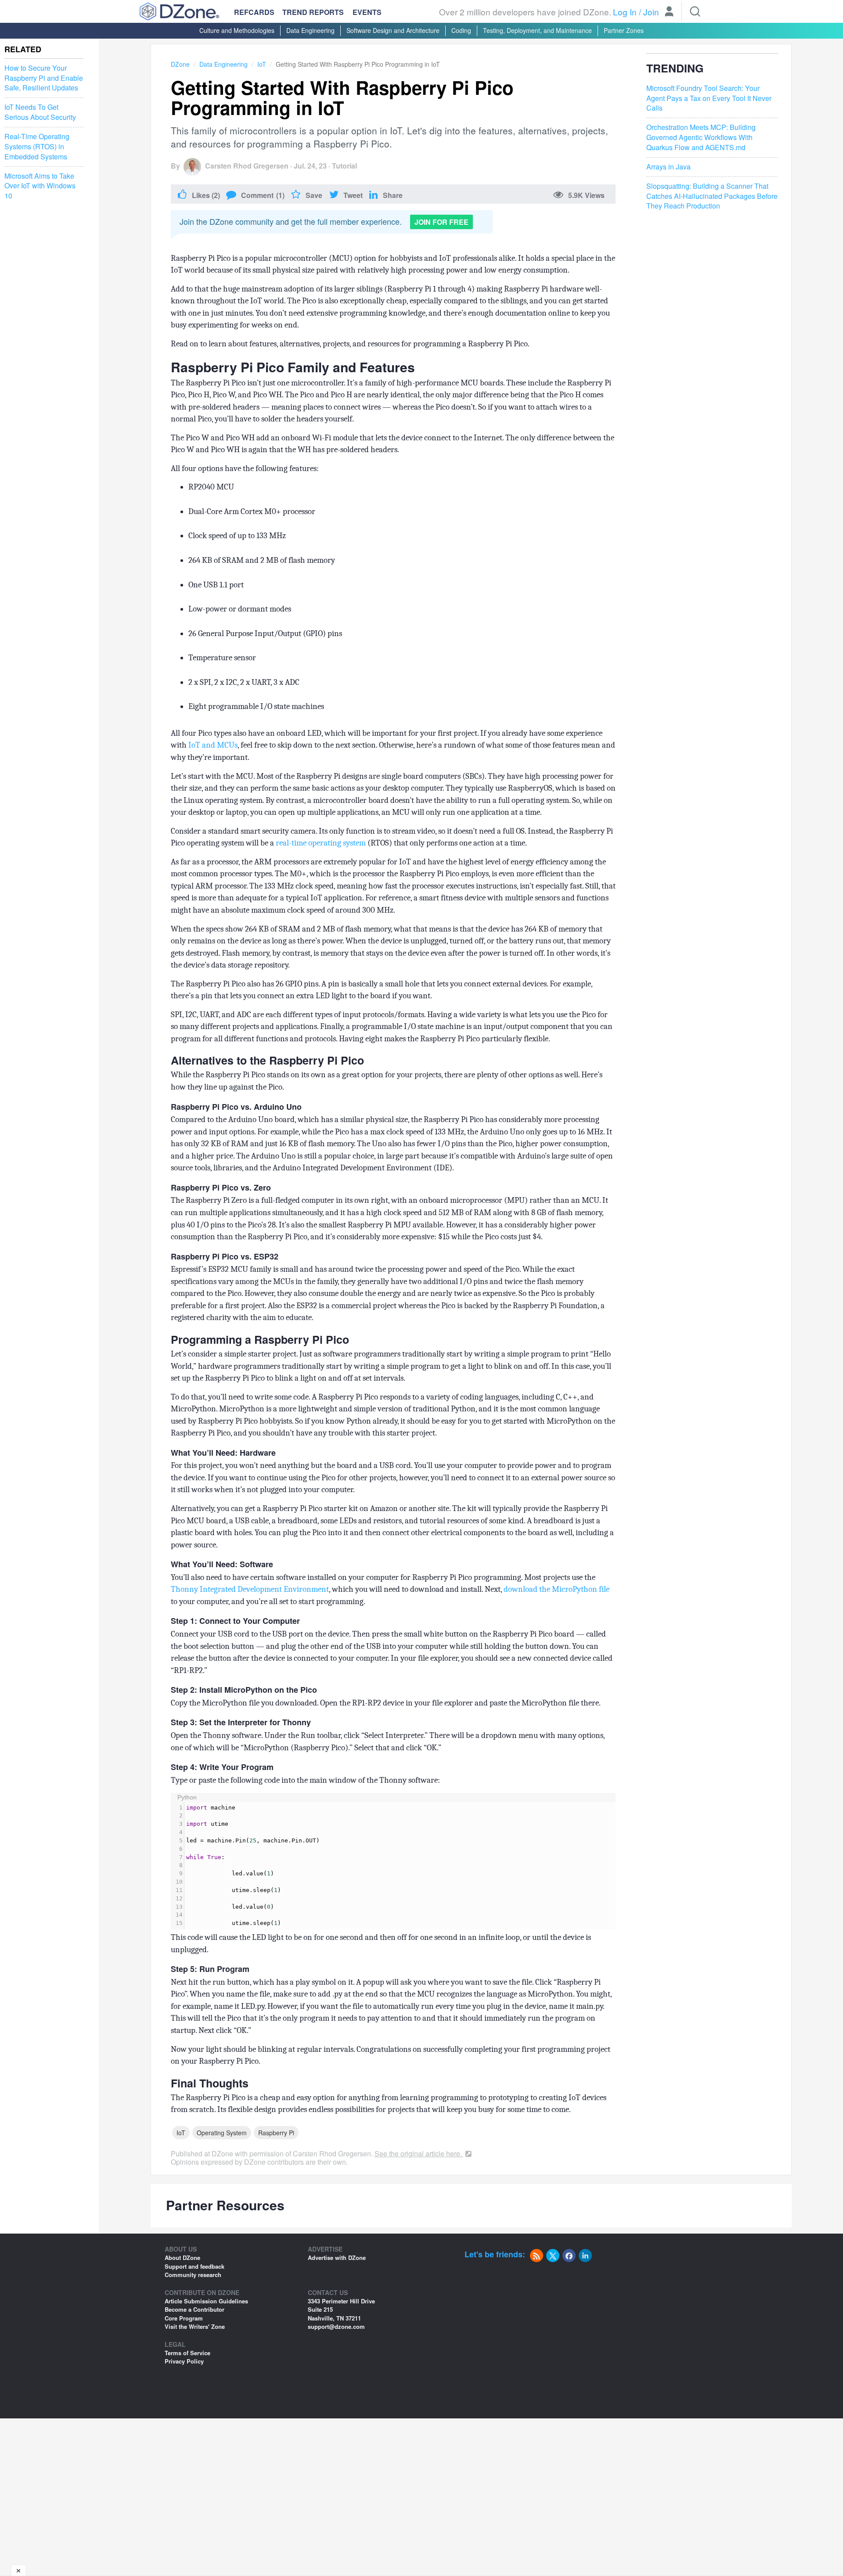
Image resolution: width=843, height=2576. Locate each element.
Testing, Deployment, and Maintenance (537, 30)
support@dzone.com (336, 2326)
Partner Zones (624, 30)
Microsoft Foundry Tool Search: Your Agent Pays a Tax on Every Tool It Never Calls (709, 98)
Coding (461, 30)
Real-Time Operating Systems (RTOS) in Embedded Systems (37, 147)
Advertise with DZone (337, 2258)
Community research (193, 2275)
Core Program (184, 2318)
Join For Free (441, 222)
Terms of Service (187, 2353)
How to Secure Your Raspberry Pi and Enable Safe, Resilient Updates (44, 78)
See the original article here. (419, 2153)
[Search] (695, 11)
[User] (669, 12)
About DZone (182, 2258)
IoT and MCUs (213, 745)
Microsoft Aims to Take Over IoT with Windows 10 (40, 186)
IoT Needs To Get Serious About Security (40, 112)
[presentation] (400, 1866)
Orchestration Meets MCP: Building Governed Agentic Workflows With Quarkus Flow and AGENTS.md (701, 137)
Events (367, 12)
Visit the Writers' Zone (195, 2326)
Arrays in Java (668, 167)
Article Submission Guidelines (206, 2301)
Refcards (254, 12)
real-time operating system (321, 843)
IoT (262, 64)
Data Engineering (310, 30)
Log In (625, 12)
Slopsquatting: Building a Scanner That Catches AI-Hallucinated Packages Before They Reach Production (712, 196)
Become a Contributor (195, 2309)
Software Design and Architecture (393, 30)
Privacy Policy (184, 2361)
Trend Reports (313, 12)
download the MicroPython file (557, 1589)
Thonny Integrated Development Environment (250, 1589)
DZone (180, 64)
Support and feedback (195, 2266)
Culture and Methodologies (237, 30)
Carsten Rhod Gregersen (247, 166)
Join (651, 12)
